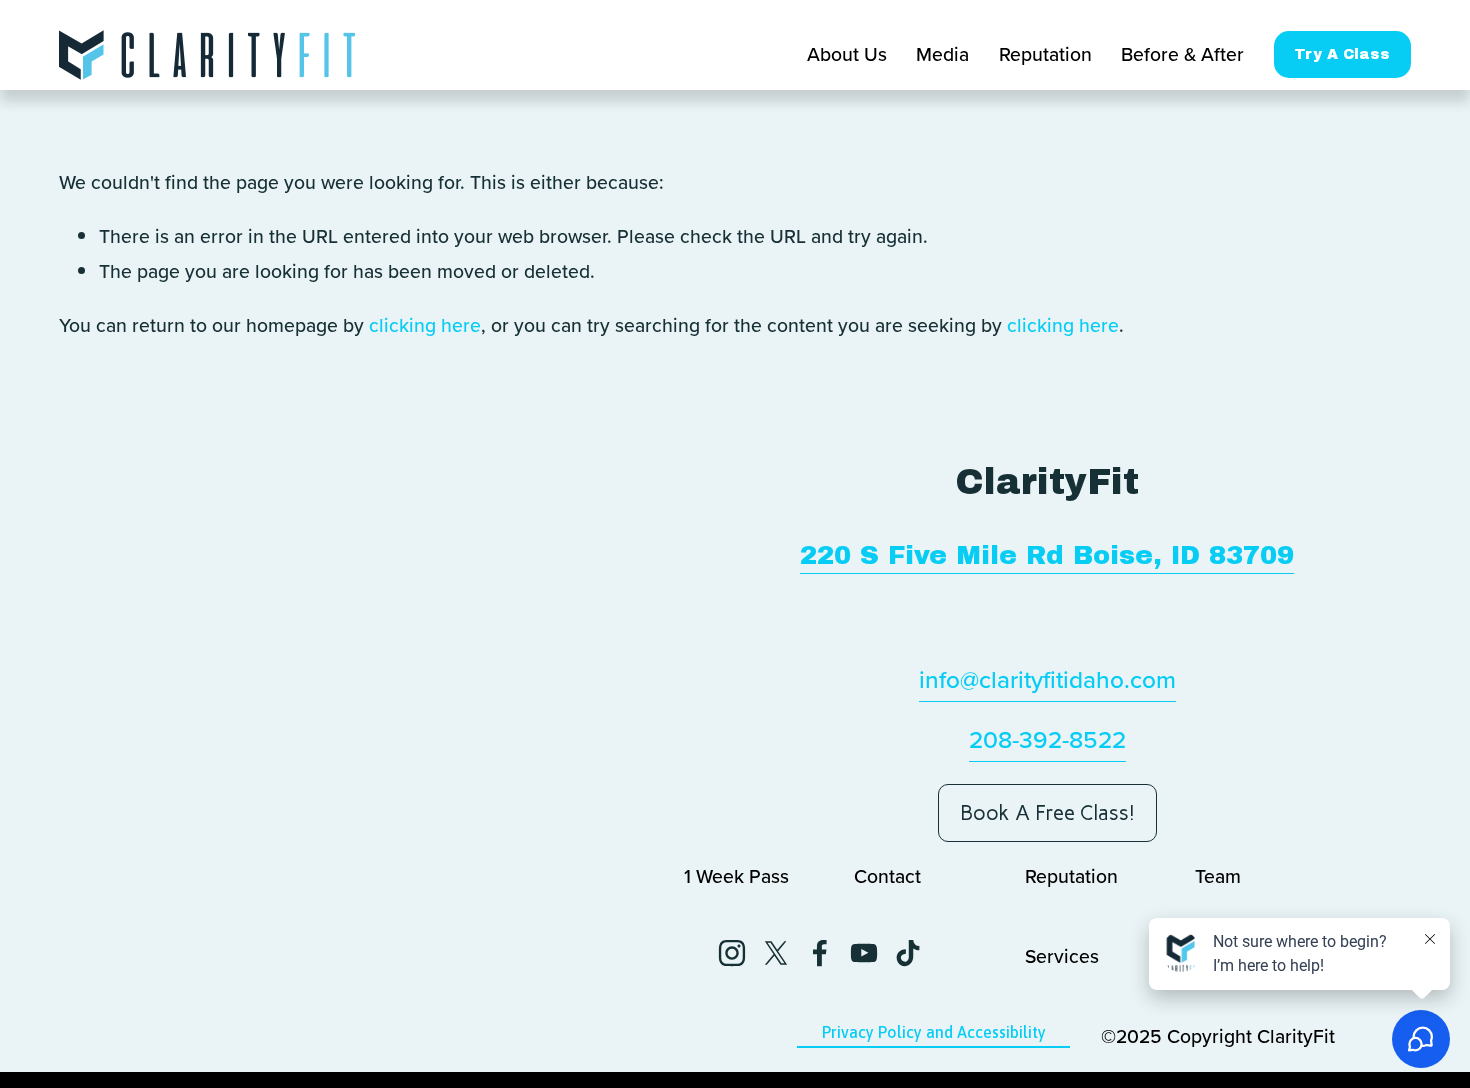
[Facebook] (820, 953)
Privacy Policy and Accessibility (934, 1032)
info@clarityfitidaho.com (1047, 679)
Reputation (1045, 54)
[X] (776, 953)
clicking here (425, 325)
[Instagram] (732, 953)
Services (1062, 956)
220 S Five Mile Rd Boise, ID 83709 (1047, 555)
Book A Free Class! (1047, 813)
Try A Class (1342, 54)
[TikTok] (908, 953)
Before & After (1182, 54)
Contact (887, 876)
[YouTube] (864, 953)
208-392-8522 (1047, 739)
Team (1218, 876)
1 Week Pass (736, 876)
